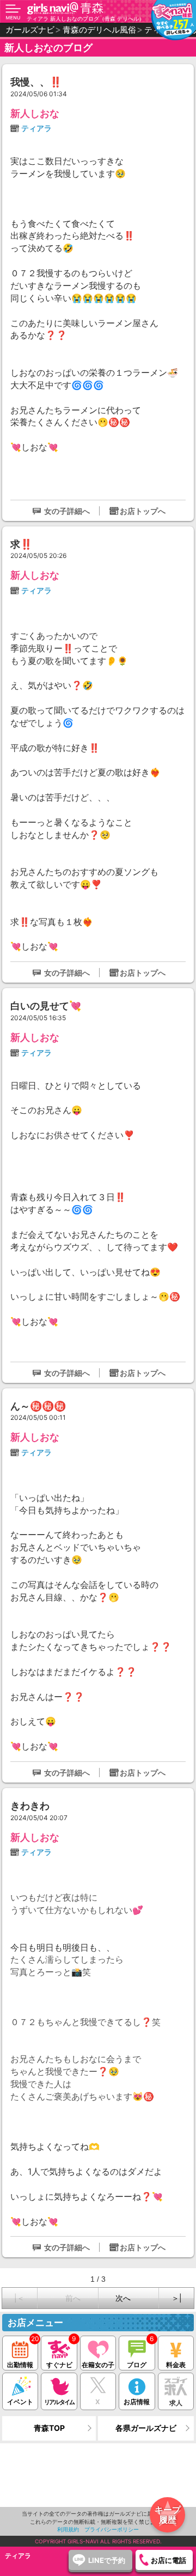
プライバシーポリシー (112, 2529)
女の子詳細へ (67, 511)
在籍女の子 (98, 2365)
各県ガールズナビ (146, 2428)
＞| (177, 2298)
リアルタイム (59, 2402)
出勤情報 (20, 2365)
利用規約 (68, 2529)
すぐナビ (59, 2365)
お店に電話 (169, 2560)
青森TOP (49, 2428)
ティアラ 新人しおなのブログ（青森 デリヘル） (85, 18)
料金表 (176, 2365)
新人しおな (35, 113)
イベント (20, 2402)
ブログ (137, 2365)
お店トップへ (143, 511)
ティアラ (36, 128)
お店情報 (137, 2402)
